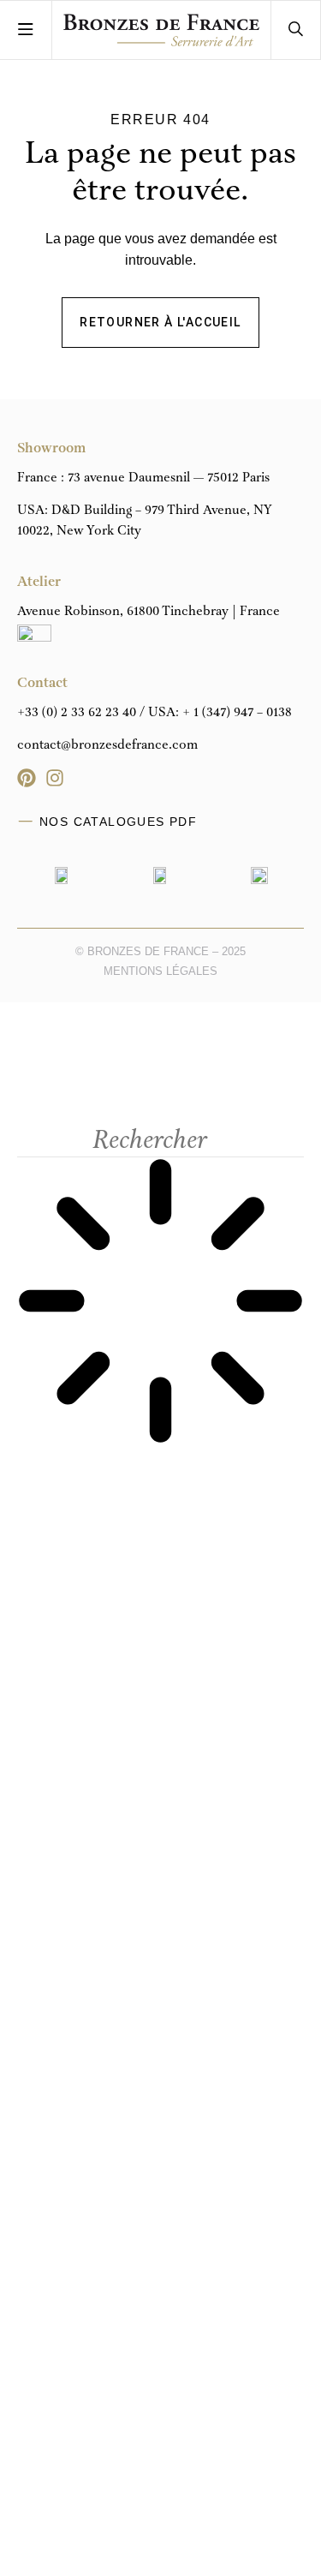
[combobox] (160, 1142)
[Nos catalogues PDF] (26, 822)
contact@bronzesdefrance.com (107, 745)
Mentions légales (160, 971)
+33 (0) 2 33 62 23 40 (77, 713)
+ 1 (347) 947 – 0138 (237, 713)
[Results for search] (160, 1304)
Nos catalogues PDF (118, 822)
